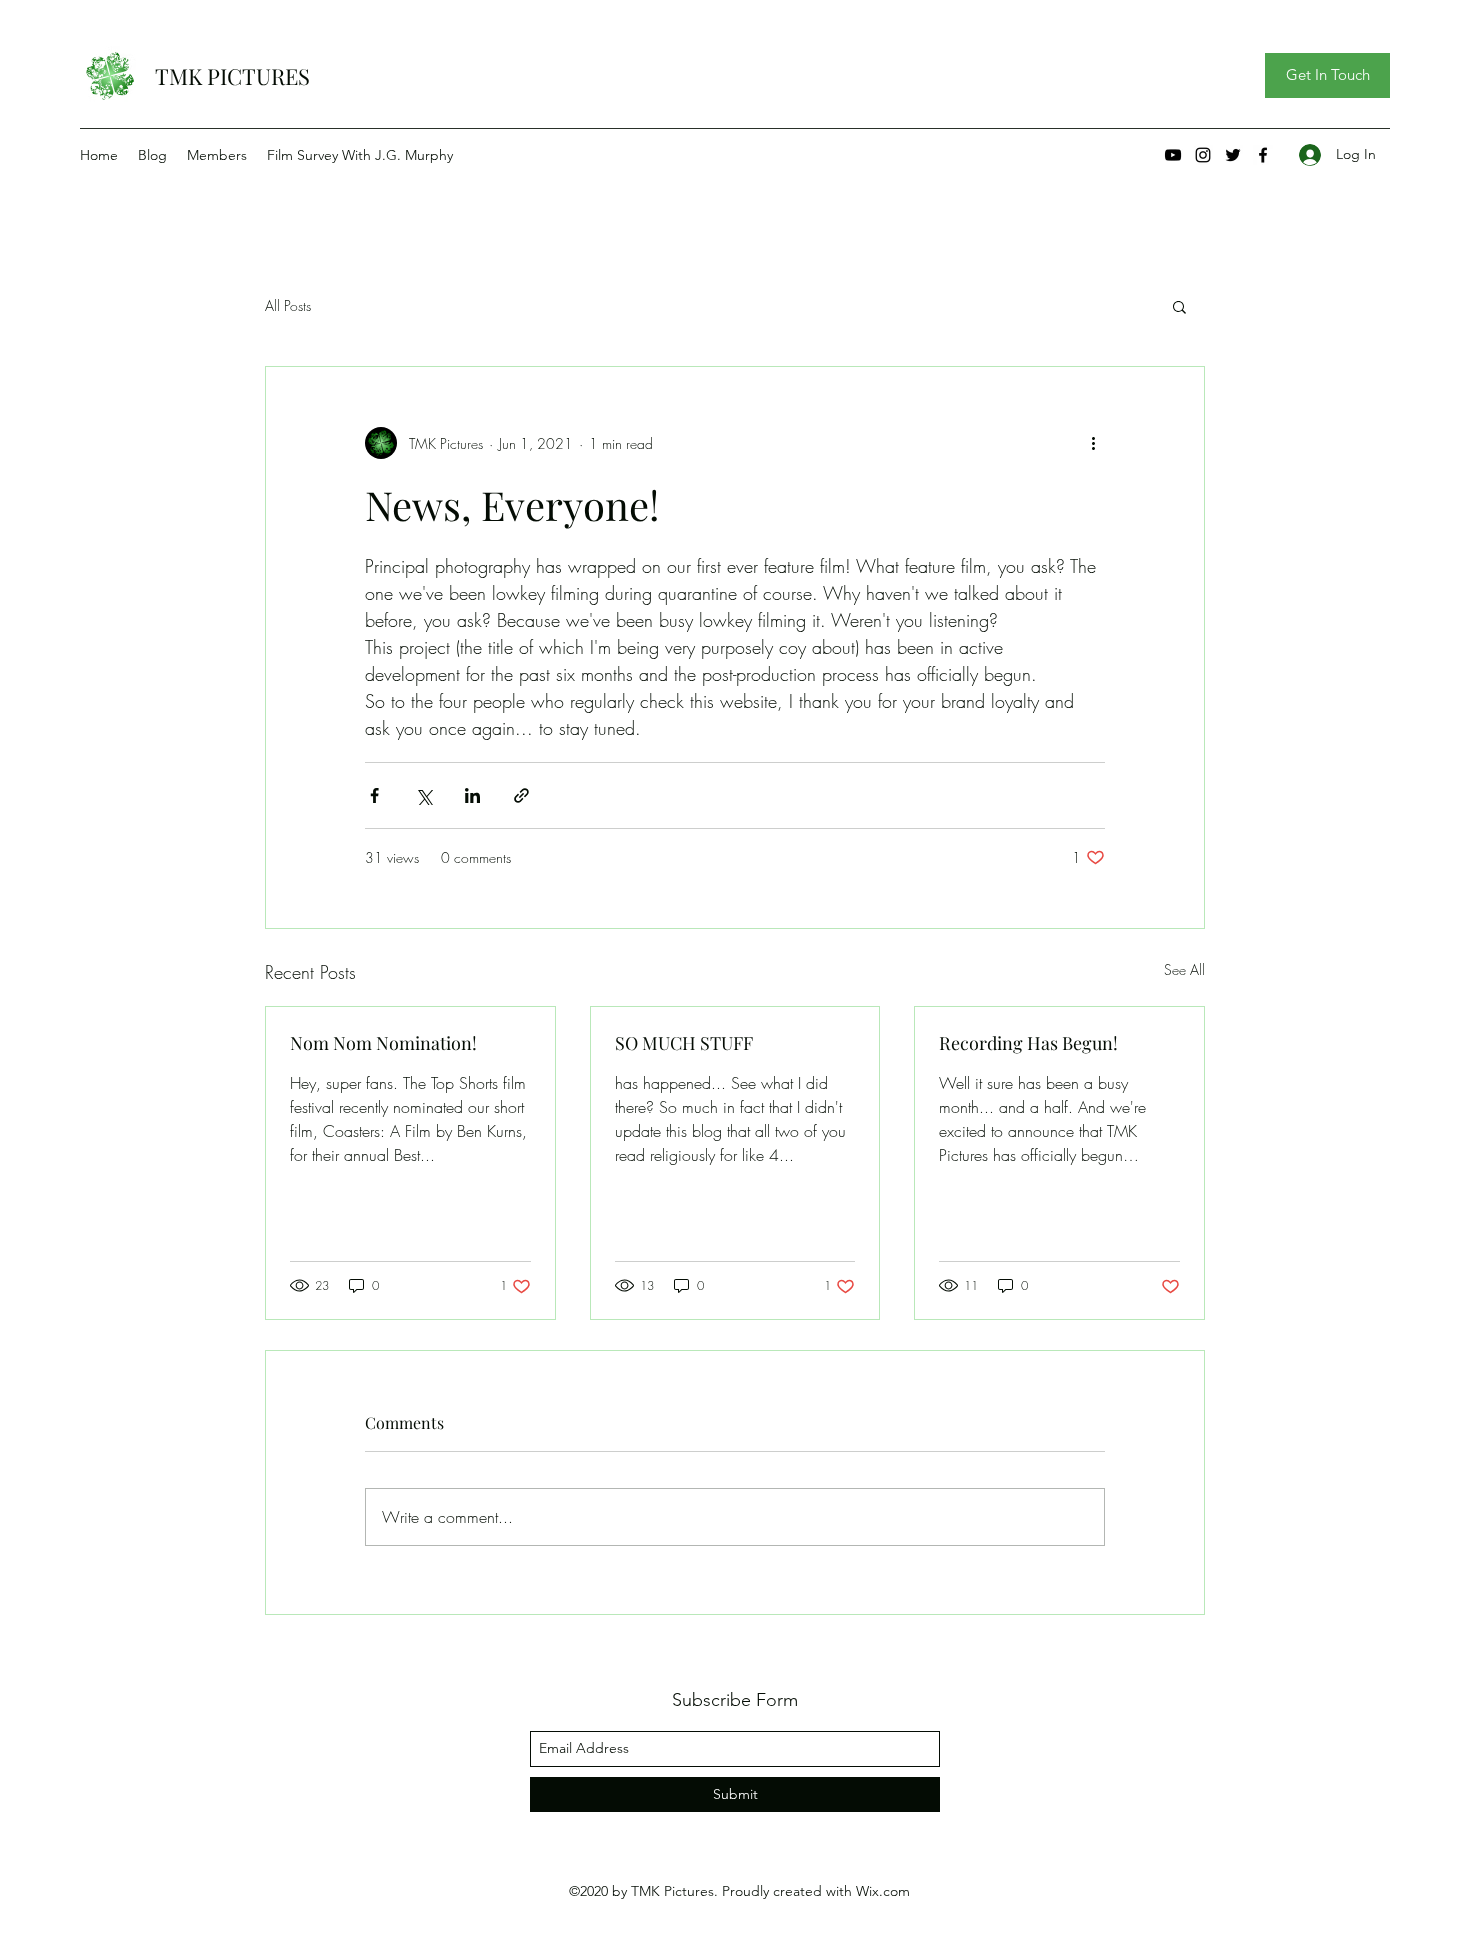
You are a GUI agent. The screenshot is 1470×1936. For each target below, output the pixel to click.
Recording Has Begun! (1028, 1043)
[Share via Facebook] (374, 795)
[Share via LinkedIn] (472, 795)
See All (1184, 969)
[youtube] (1173, 155)
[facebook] (1263, 155)
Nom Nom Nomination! (383, 1043)
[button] (1327, 75)
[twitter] (1233, 155)
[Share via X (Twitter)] (423, 795)
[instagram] (1203, 155)
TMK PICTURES (232, 76)
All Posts (288, 305)
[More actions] (1093, 443)
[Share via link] (521, 795)
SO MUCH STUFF (684, 1043)
